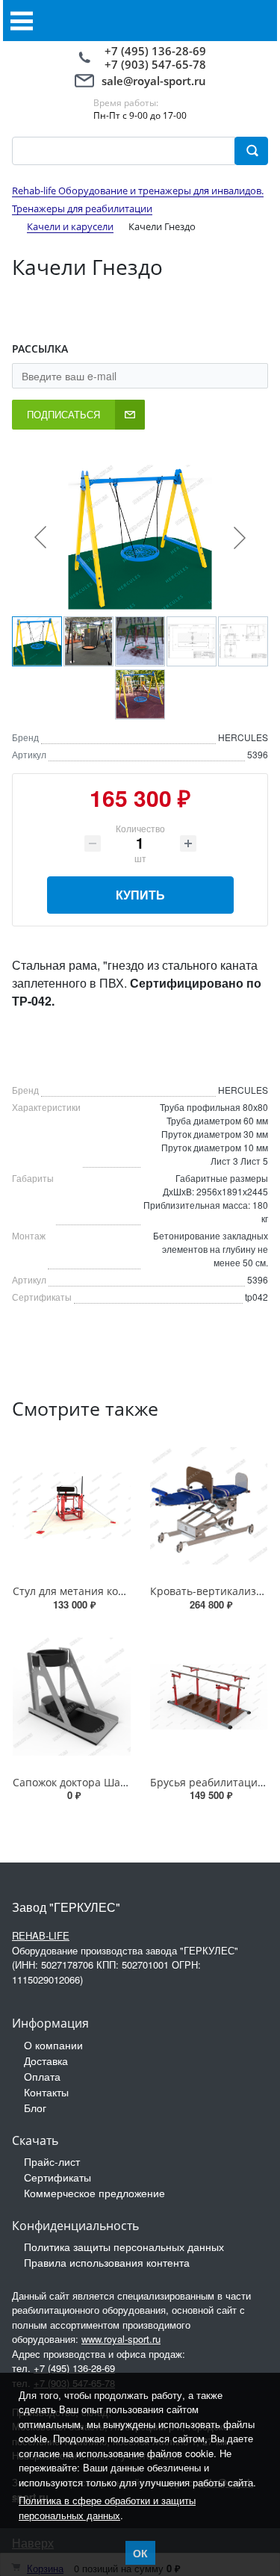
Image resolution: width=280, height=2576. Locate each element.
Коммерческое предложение (94, 2193)
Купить (140, 895)
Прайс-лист (52, 2161)
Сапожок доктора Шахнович (85, 1782)
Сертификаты (57, 2177)
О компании (53, 2045)
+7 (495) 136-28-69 (155, 51)
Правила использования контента (107, 2262)
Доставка (46, 2061)
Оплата (42, 2076)
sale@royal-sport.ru (154, 81)
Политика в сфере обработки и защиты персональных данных (107, 2508)
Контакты (46, 2092)
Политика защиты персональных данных (124, 2247)
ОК (140, 2553)
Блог (35, 2108)
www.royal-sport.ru (121, 2339)
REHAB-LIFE (41, 1935)
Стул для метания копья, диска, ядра (107, 1591)
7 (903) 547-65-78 (159, 64)
